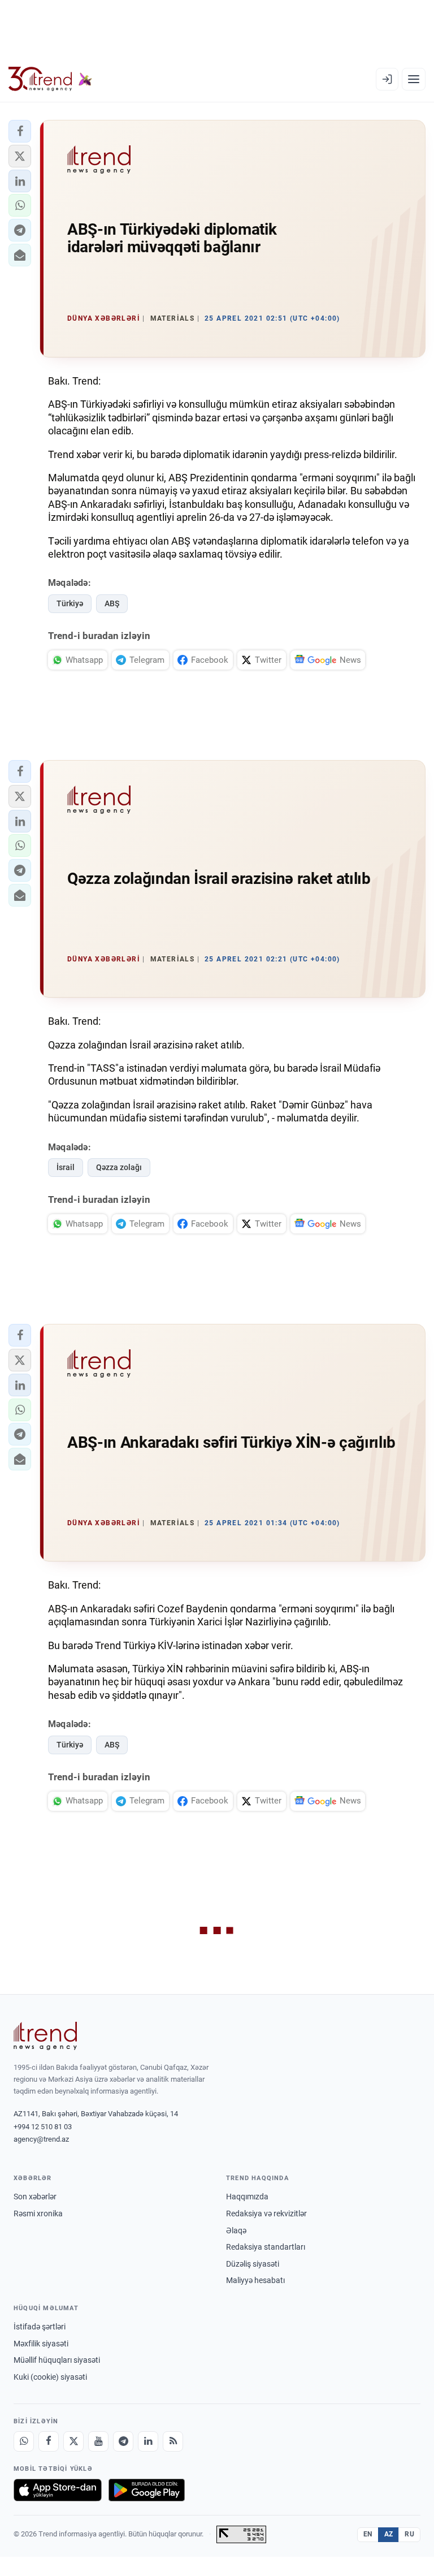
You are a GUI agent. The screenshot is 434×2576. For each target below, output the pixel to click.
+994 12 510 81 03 (43, 2127)
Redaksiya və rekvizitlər (266, 2213)
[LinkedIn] (148, 2441)
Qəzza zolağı (119, 1167)
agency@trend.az (41, 2139)
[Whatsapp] (24, 2441)
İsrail (66, 1167)
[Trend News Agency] (45, 2036)
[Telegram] (123, 2441)
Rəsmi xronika (38, 2213)
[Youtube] (98, 2441)
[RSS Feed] (173, 2441)
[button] (20, 131)
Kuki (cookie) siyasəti (50, 2377)
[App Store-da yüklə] (58, 2490)
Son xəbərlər (35, 2197)
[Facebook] (49, 2441)
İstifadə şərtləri (40, 2327)
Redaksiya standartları (266, 2247)
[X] (73, 2441)
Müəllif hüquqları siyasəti (57, 2360)
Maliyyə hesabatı (255, 2280)
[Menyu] (414, 79)
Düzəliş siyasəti (253, 2264)
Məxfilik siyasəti (41, 2344)
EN (368, 2534)
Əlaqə (236, 2230)
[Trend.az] (50, 79)
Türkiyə (70, 603)
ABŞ (112, 603)
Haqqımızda (247, 2197)
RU (409, 2534)
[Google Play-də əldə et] (147, 2490)
